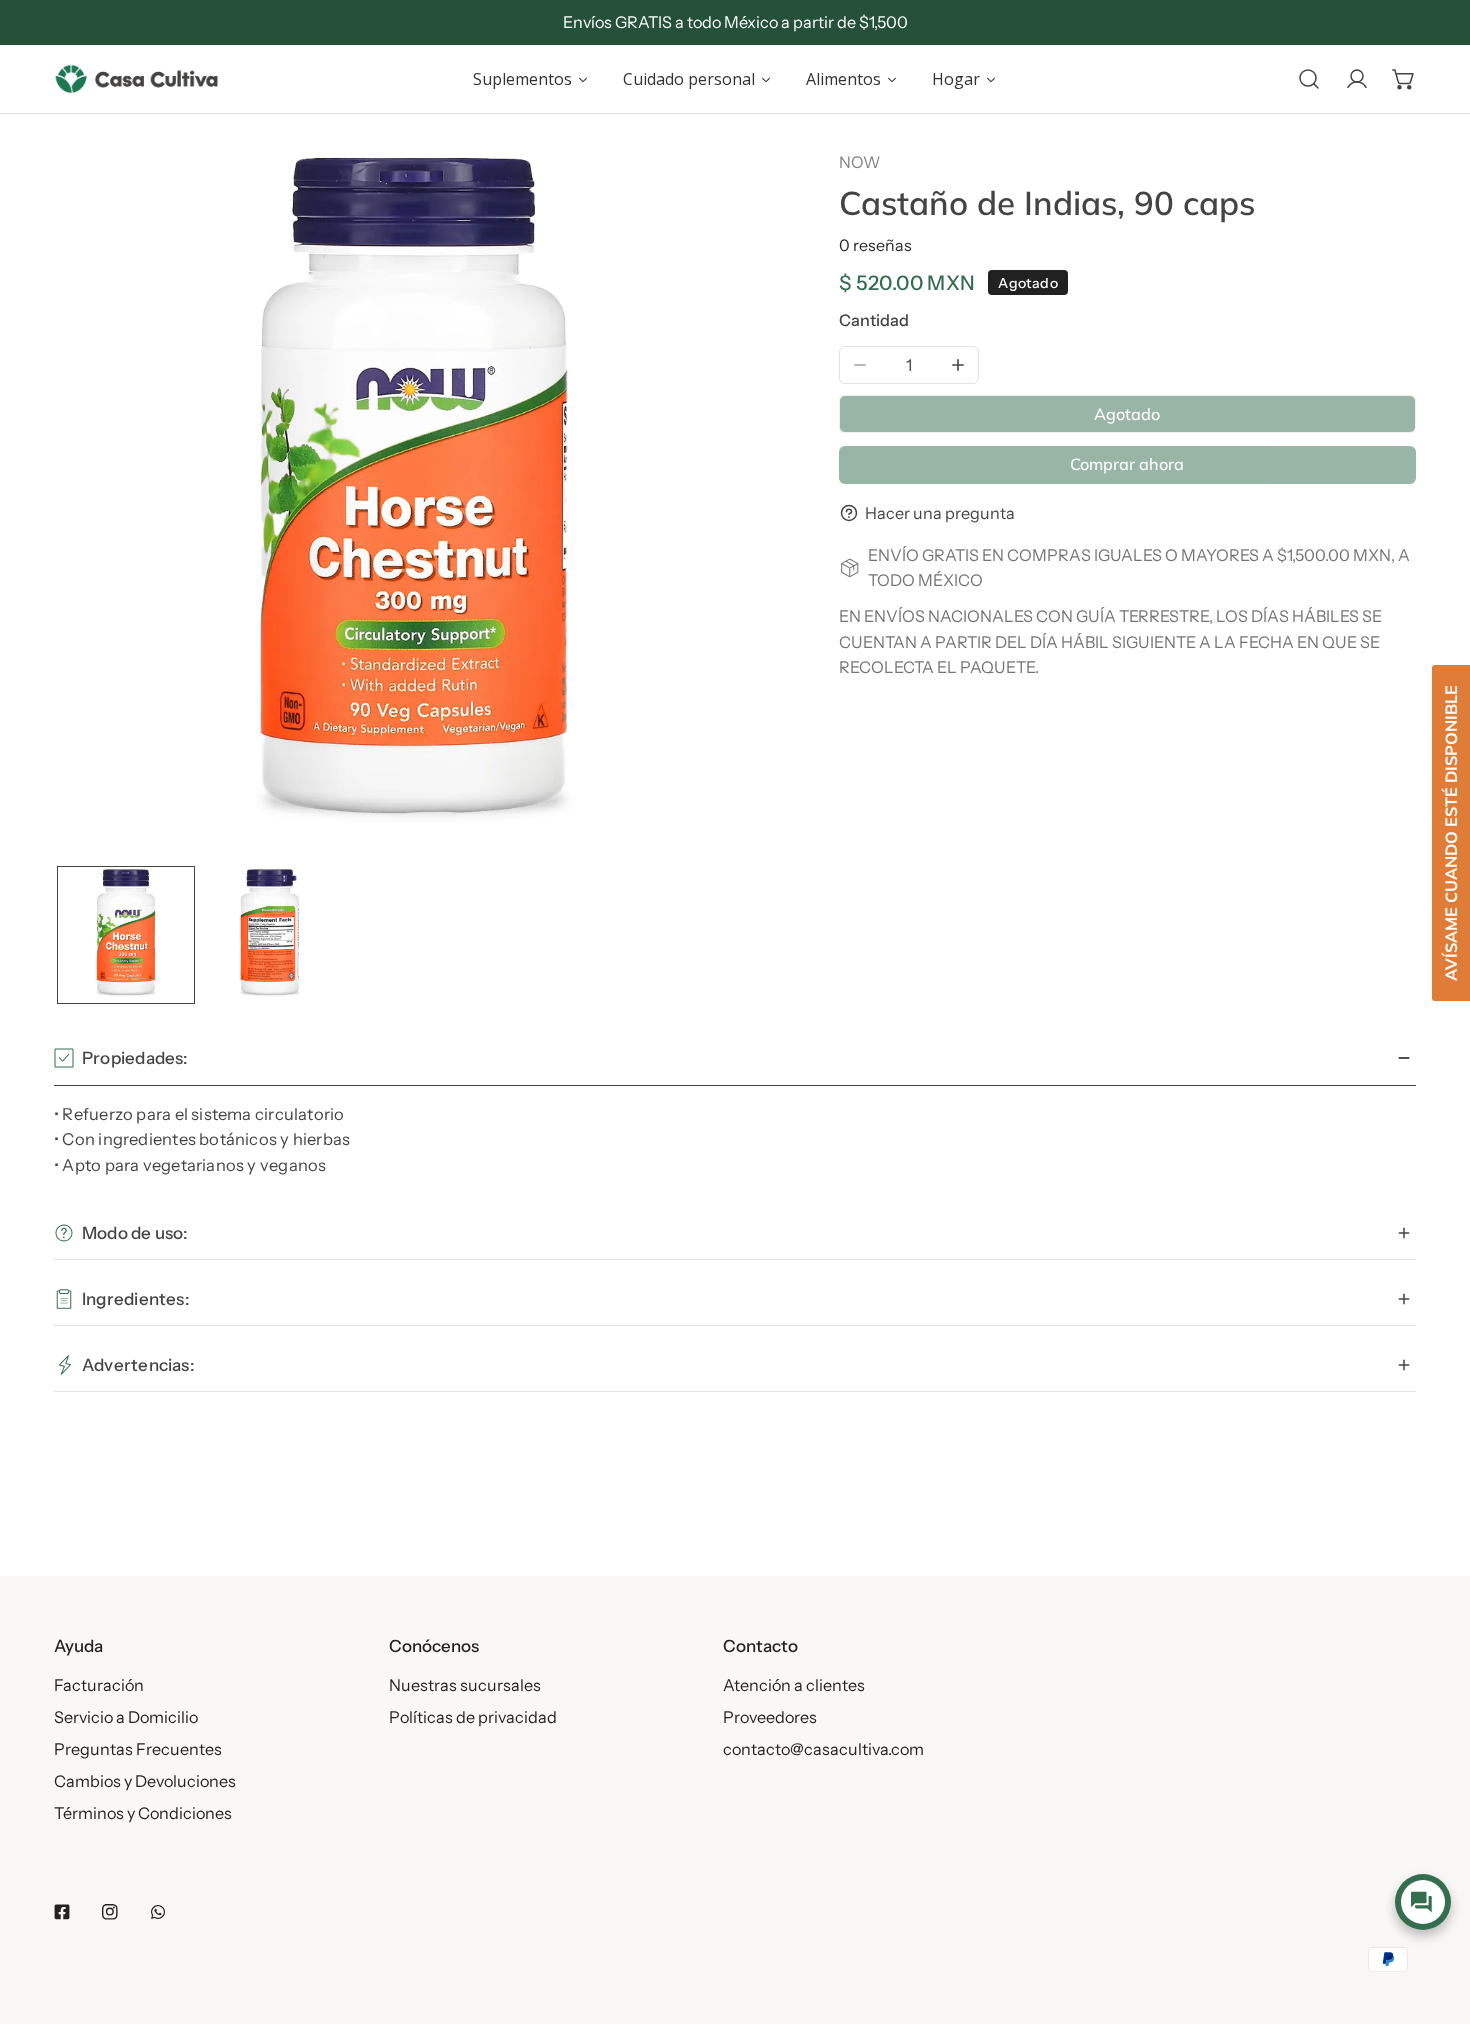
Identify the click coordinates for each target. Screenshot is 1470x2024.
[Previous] (105, 502)
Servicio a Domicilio (126, 1717)
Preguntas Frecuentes (138, 1749)
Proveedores (770, 1717)
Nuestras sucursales (465, 1685)
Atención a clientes (794, 1685)
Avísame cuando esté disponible (1451, 833)
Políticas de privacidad (473, 1717)
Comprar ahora (1127, 464)
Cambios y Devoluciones (145, 1781)
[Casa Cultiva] (136, 79)
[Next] (723, 502)
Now (860, 162)
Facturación (99, 1685)
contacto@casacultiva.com (823, 1749)
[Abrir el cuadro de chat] (1422, 1902)
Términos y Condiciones (143, 1813)
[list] (414, 500)
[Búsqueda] (1309, 79)
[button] (1404, 79)
